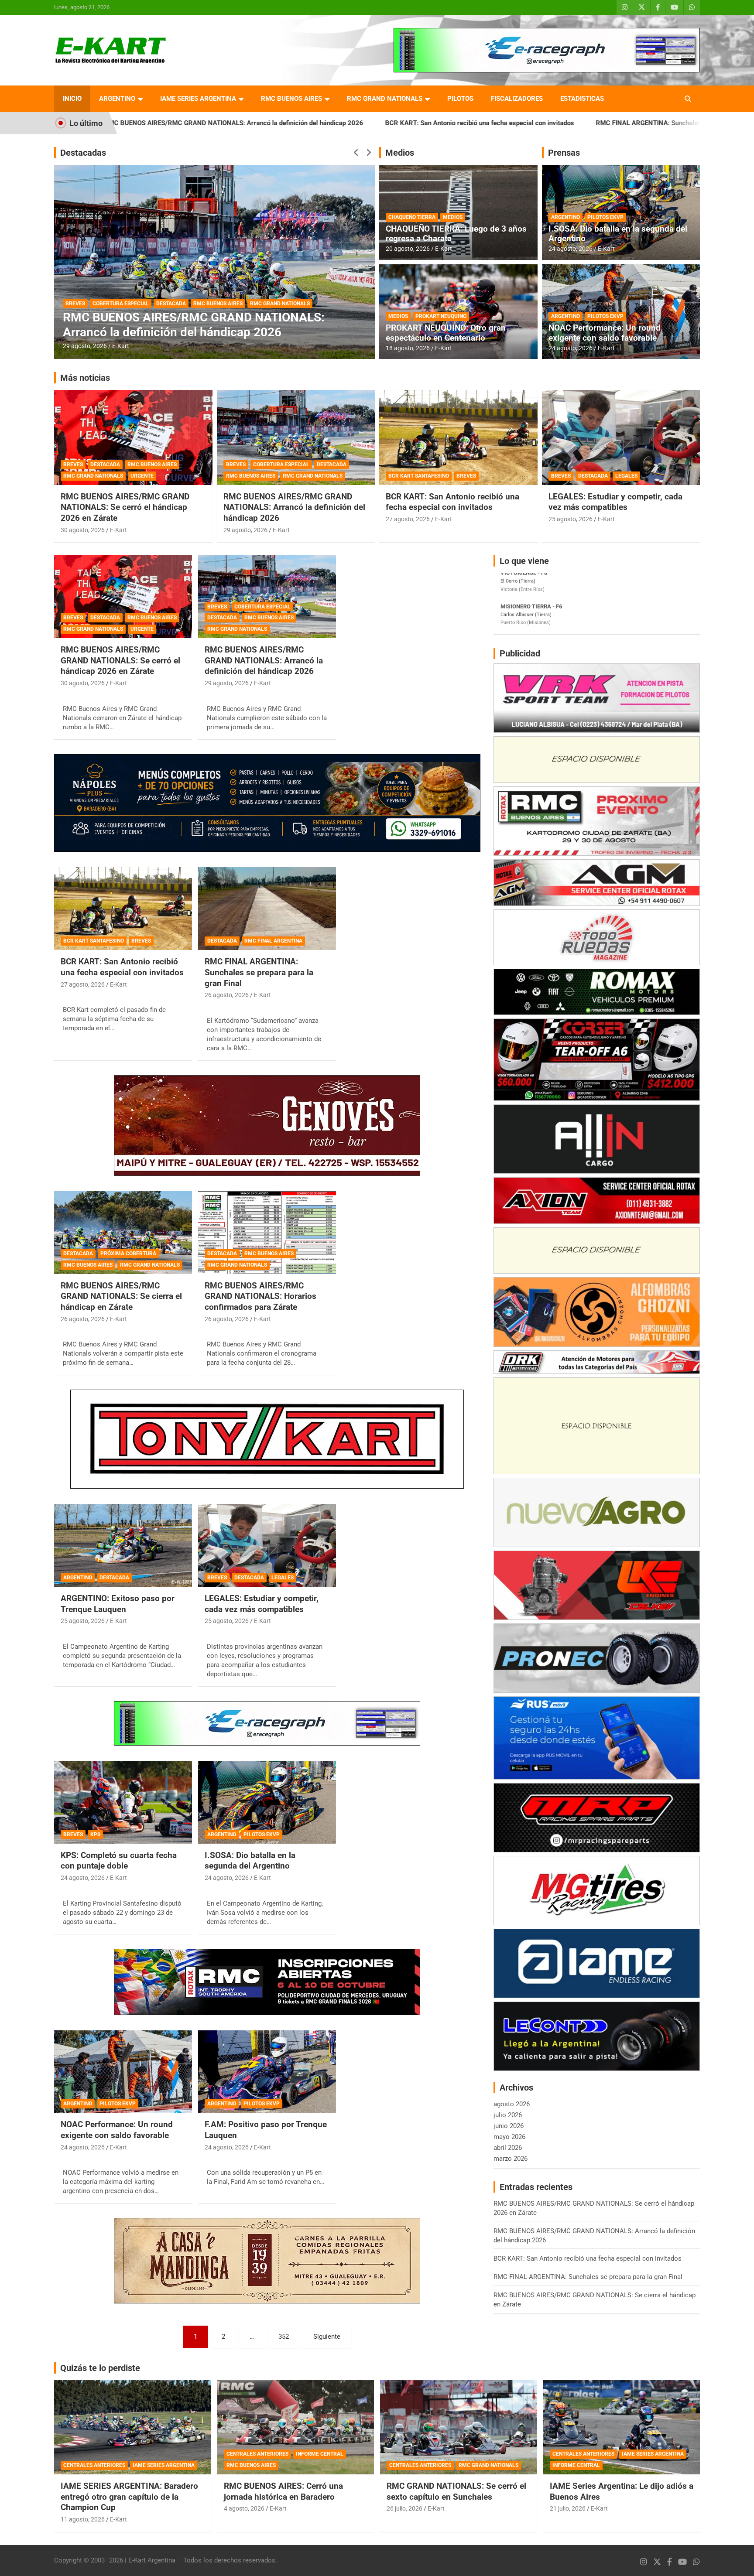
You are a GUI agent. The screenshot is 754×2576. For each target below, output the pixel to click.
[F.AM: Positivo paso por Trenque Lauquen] (267, 2072)
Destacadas (83, 153)
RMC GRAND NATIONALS (385, 99)
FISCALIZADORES (517, 99)
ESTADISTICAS (582, 99)
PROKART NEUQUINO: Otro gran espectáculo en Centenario (446, 333)
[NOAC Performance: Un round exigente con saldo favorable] (123, 2072)
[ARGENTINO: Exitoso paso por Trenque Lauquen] (123, 1546)
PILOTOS (460, 99)
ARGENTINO (117, 99)
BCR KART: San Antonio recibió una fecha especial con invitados (300, 123)
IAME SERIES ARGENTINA (198, 99)
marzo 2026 (511, 2159)
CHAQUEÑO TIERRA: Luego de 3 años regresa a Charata (456, 234)
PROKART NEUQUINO (441, 316)
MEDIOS (453, 217)
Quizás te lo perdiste (100, 2368)
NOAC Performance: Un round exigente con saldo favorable (605, 333)
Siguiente (327, 2337)
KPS (95, 1835)
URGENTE (142, 476)
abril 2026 (508, 2148)
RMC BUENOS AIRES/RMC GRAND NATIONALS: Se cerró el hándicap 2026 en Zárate (125, 507)
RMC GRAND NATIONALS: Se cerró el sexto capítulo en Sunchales (456, 2491)
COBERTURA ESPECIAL (281, 465)
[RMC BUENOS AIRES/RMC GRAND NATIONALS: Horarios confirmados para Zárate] (267, 1232)
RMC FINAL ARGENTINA (132, 304)
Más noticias (85, 378)
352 (284, 2337)
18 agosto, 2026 (408, 348)
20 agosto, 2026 (408, 249)
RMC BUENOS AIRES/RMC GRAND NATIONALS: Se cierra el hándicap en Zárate (121, 1296)
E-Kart (121, 346)
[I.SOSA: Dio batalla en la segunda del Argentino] (267, 1802)
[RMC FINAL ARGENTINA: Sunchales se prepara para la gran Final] (267, 909)
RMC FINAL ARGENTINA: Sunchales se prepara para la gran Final (512, 123)
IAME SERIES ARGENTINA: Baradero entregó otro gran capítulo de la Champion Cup (129, 2497)
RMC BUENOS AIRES (291, 99)
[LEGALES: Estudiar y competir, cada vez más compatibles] (267, 1546)
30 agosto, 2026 (83, 530)
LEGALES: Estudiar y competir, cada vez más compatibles (615, 502)
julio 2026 (508, 2115)
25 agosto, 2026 (571, 519)
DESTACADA (80, 304)
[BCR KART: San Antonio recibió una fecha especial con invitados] (123, 909)
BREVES (73, 465)
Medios (400, 153)
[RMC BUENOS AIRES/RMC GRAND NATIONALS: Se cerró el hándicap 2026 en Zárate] (123, 597)
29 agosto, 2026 (245, 530)
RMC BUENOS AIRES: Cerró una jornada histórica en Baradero (283, 2491)
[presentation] (356, 153)
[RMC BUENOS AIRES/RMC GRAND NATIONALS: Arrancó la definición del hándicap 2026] (267, 597)
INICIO (72, 99)
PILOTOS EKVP (605, 217)
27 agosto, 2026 (408, 519)
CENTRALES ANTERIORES (94, 2465)
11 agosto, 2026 (83, 2519)
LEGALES (626, 476)
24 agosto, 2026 (571, 249)
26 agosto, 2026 (85, 346)
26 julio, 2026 (404, 2508)
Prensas (564, 153)
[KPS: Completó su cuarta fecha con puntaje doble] (123, 1802)
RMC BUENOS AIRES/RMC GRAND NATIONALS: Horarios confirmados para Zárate (260, 1296)
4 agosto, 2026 (244, 2508)
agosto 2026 (512, 2104)
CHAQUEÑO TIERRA (412, 217)
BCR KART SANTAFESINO (419, 476)
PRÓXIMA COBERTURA (128, 1254)
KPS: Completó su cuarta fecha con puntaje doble (119, 1861)
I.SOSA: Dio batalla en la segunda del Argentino (618, 234)
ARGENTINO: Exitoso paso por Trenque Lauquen (118, 1604)
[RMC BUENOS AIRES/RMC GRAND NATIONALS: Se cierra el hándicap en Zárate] (123, 1232)
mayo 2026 (509, 2137)
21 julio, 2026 (568, 2508)
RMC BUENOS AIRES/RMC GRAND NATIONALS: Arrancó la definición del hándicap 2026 (294, 507)
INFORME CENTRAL (320, 2454)
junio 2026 (509, 2126)
